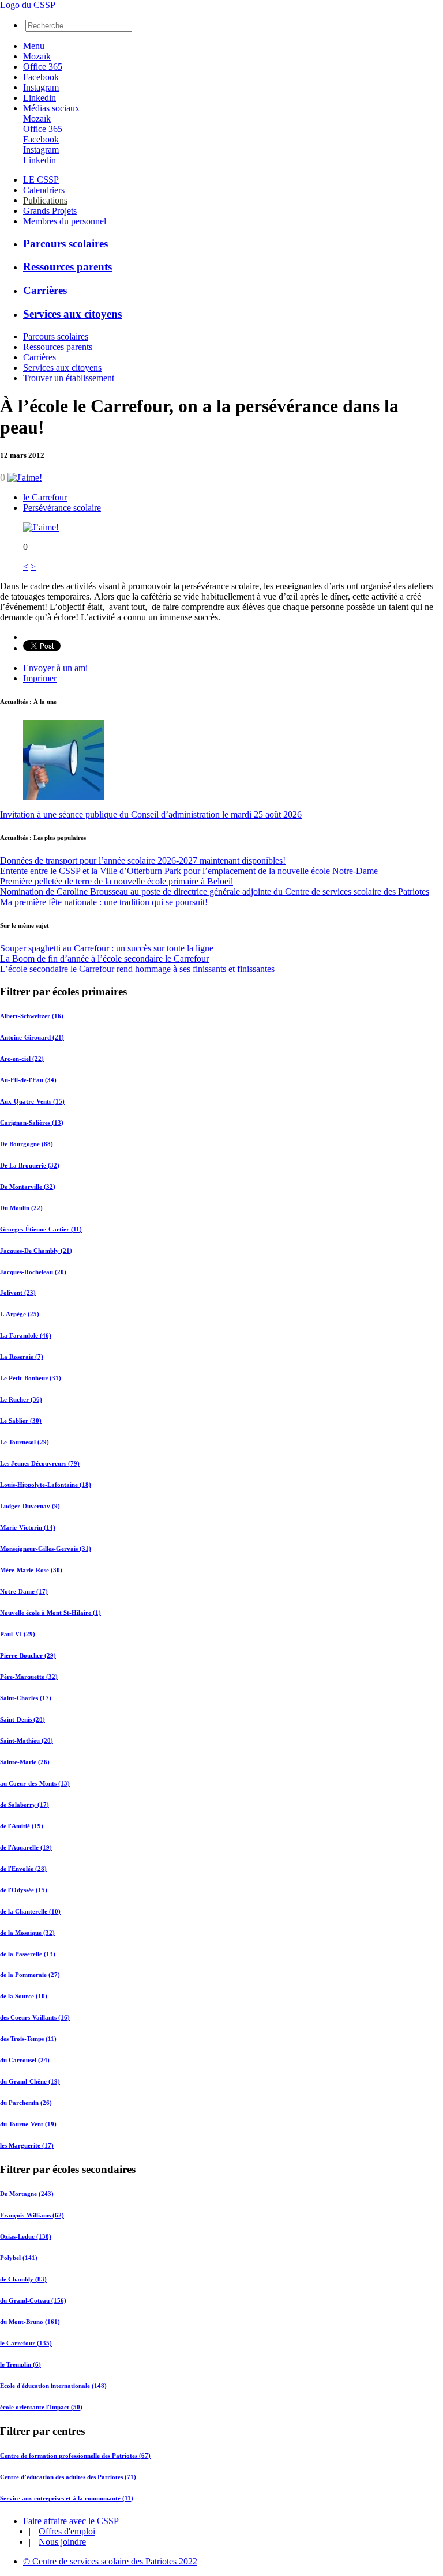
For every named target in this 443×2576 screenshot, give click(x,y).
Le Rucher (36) (21, 1399)
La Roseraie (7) (22, 1357)
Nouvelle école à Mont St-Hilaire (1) (50, 1613)
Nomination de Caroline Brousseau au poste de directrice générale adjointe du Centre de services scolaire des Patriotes (215, 892)
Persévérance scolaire (62, 508)
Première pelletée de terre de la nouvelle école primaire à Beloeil (117, 881)
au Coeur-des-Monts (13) (35, 1783)
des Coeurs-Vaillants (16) (35, 2017)
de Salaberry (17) (25, 1805)
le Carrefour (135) (26, 2343)
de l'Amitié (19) (22, 1826)
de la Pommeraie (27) (30, 1975)
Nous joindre (62, 2542)
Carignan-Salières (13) (32, 1123)
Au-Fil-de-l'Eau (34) (28, 1080)
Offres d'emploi (67, 2531)
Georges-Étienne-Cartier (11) (41, 1229)
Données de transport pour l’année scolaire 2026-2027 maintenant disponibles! (143, 860)
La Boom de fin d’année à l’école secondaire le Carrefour (104, 959)
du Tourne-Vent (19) (28, 2124)
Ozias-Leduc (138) (26, 2236)
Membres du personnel (65, 221)
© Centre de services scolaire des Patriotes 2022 (110, 2561)
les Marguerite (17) (27, 2145)
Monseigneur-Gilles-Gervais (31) (46, 1549)
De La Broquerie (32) (30, 1165)
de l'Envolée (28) (23, 1869)
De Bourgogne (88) (27, 1144)
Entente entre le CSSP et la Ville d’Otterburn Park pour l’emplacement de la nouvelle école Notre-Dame (189, 871)
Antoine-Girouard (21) (32, 1037)
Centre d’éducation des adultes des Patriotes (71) (68, 2477)
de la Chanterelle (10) (30, 1911)
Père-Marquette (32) (29, 1677)
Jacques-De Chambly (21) (36, 1251)
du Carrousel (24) (25, 2060)
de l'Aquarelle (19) (26, 1847)
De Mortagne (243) (27, 2194)
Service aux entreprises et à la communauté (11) (67, 2498)
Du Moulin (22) (21, 1208)
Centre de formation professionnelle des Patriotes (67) (75, 2456)
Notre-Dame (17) (24, 1591)
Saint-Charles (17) (26, 1698)
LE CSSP (41, 180)
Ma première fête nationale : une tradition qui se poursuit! (104, 902)
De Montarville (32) (28, 1187)
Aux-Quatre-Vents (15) (32, 1101)
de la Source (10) (24, 1996)
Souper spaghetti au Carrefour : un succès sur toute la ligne (107, 948)
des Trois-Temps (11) (28, 2039)
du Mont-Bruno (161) (30, 2322)
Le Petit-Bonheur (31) (31, 1378)
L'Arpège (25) (20, 1314)
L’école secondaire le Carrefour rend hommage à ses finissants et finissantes (137, 969)
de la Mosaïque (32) (27, 1933)
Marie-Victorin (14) (28, 1527)
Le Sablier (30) (21, 1421)
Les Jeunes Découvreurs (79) (40, 1463)
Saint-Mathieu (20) (27, 1741)
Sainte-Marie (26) (25, 1762)
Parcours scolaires (65, 244)
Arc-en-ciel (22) (22, 1059)
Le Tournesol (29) (25, 1442)
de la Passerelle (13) (28, 1954)
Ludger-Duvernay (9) (30, 1506)
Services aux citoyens (72, 314)
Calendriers (44, 190)
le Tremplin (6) (20, 2364)
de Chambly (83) (23, 2279)
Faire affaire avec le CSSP (71, 2521)
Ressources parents (67, 267)
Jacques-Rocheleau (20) (33, 1272)
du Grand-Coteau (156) (33, 2300)
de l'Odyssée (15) (24, 1890)
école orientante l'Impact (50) (41, 2407)
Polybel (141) (19, 2258)
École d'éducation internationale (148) (53, 2386)
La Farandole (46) (26, 1335)
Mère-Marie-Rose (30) (31, 1570)
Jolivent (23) (18, 1293)
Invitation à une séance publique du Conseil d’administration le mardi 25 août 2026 (151, 814)
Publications (45, 200)
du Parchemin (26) (26, 2103)
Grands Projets (50, 211)
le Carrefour (45, 497)
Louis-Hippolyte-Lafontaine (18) (46, 1485)
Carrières (45, 290)
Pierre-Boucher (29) (28, 1655)
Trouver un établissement (69, 378)
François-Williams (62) (32, 2215)
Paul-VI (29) (18, 1634)
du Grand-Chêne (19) (30, 2081)
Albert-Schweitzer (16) (32, 1016)
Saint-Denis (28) (22, 1719)
